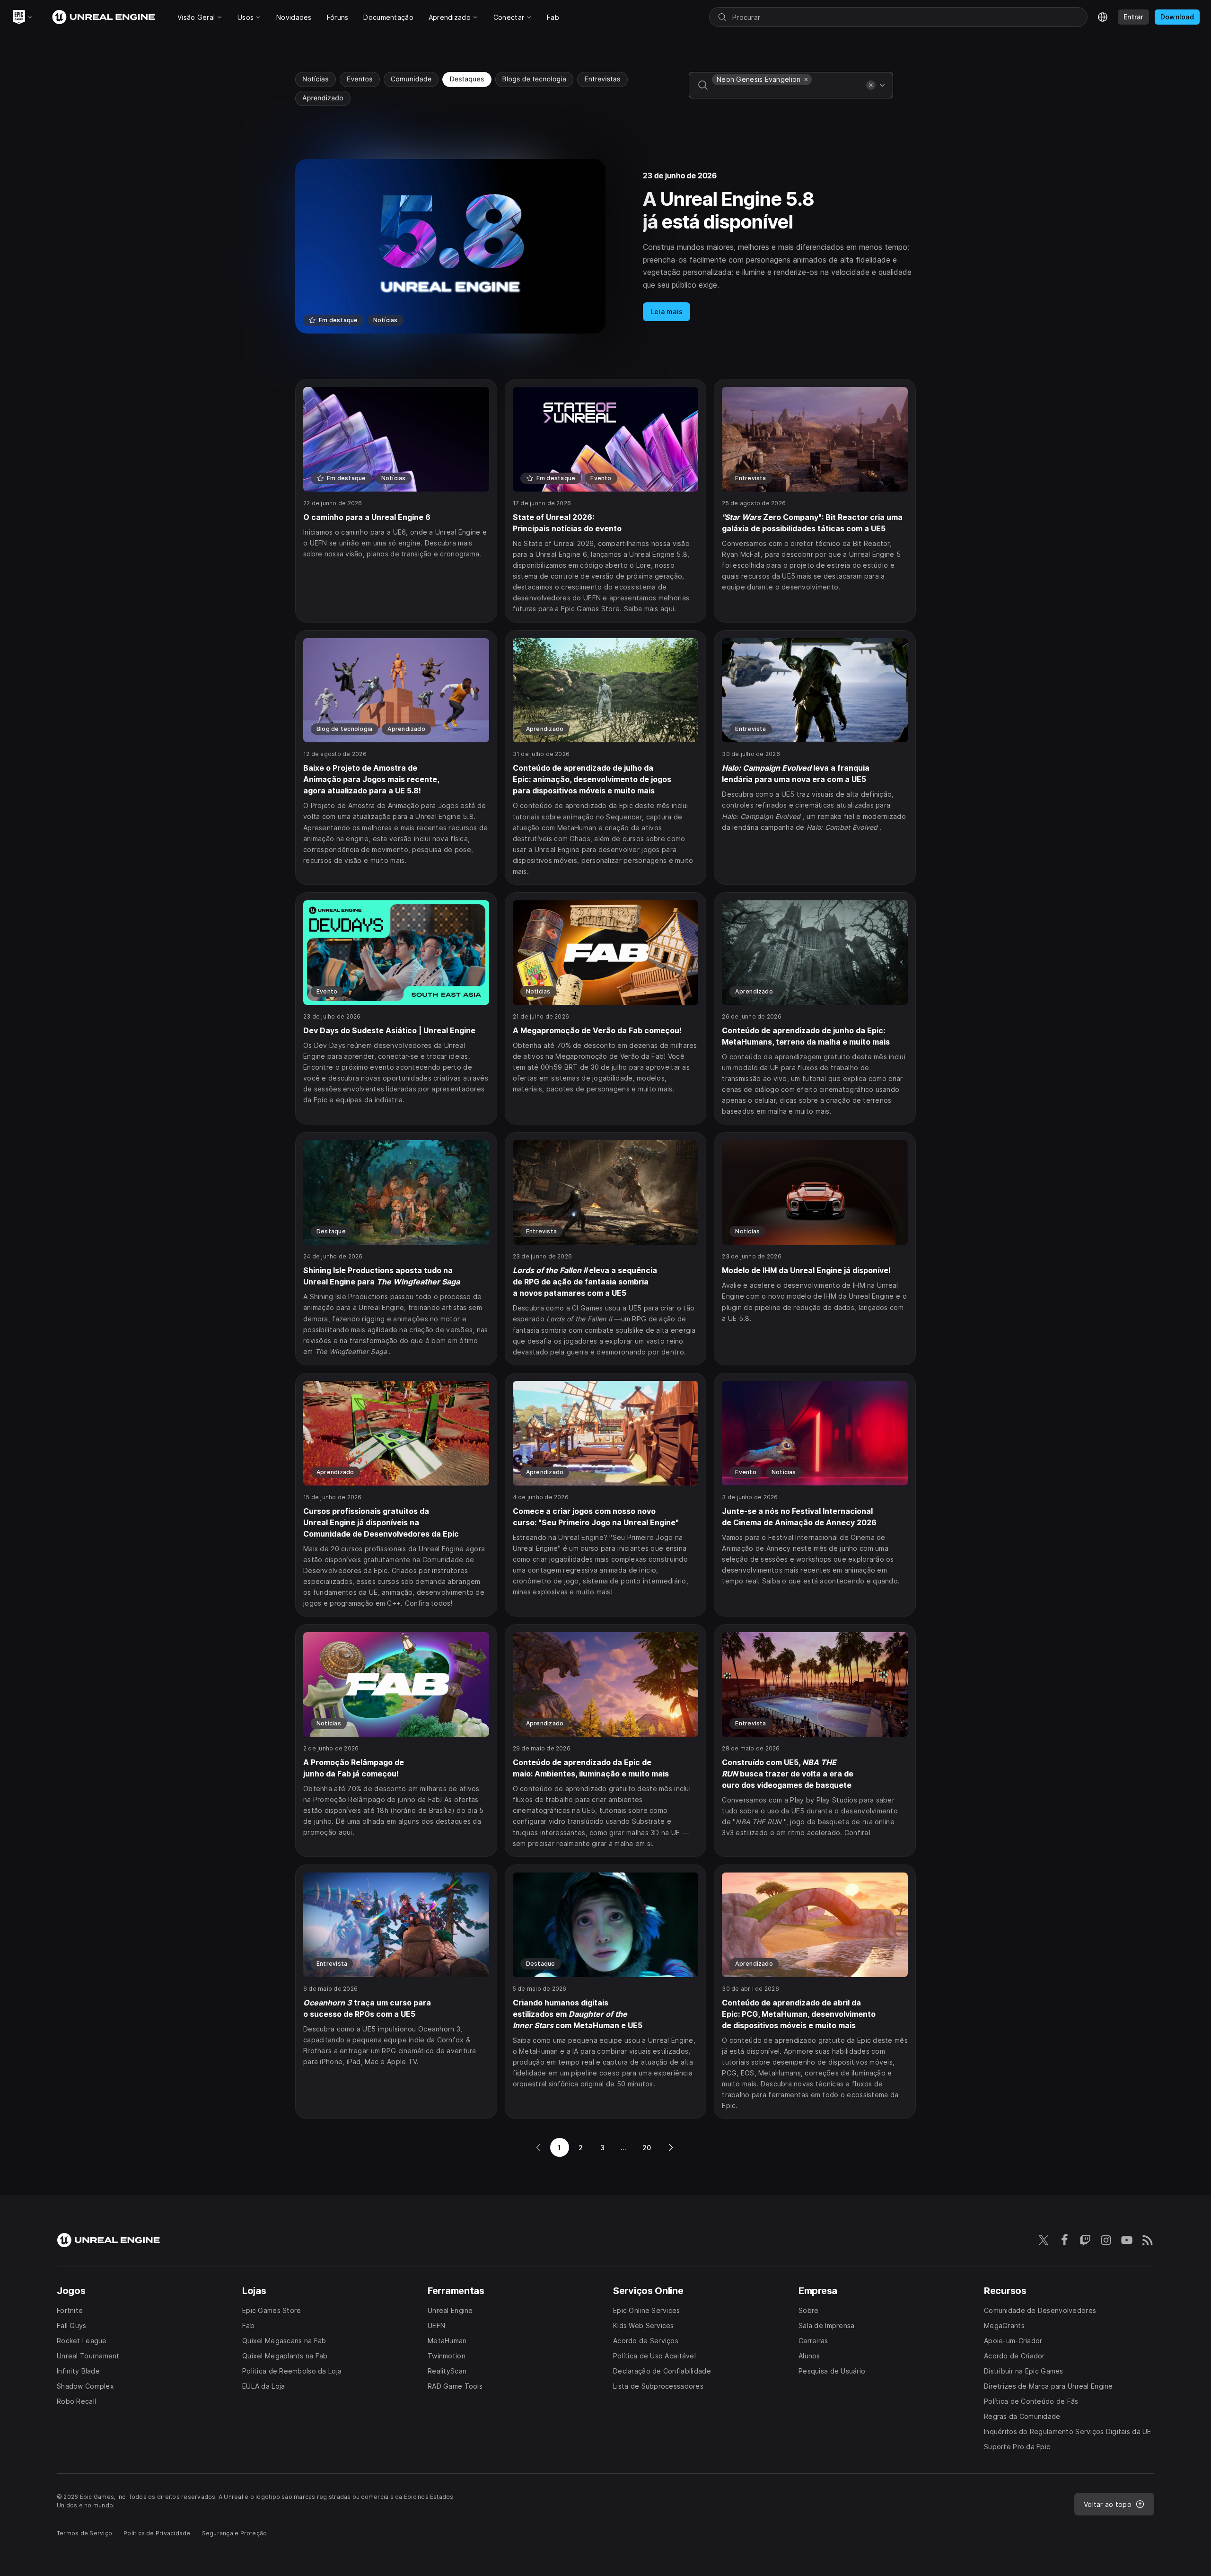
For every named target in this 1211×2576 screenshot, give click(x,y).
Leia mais (667, 312)
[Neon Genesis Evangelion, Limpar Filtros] (806, 79)
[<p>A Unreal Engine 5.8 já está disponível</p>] (605, 246)
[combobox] (787, 92)
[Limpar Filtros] (871, 85)
